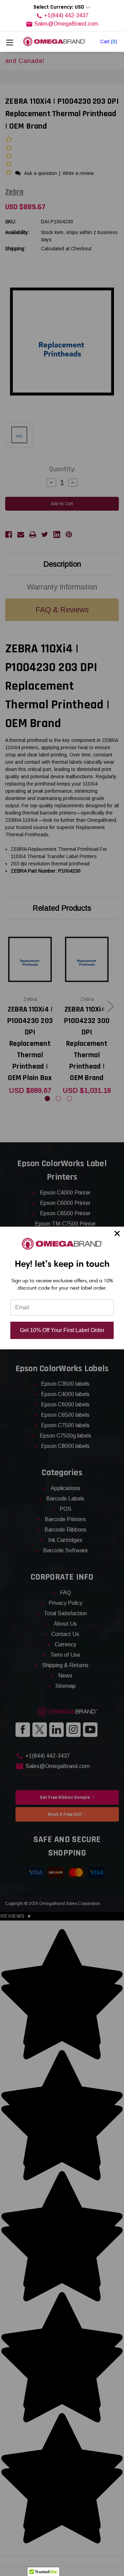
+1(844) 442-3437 (66, 15)
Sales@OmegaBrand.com (66, 24)
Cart (109, 41)
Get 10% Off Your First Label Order (62, 1330)
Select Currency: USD (59, 7)
